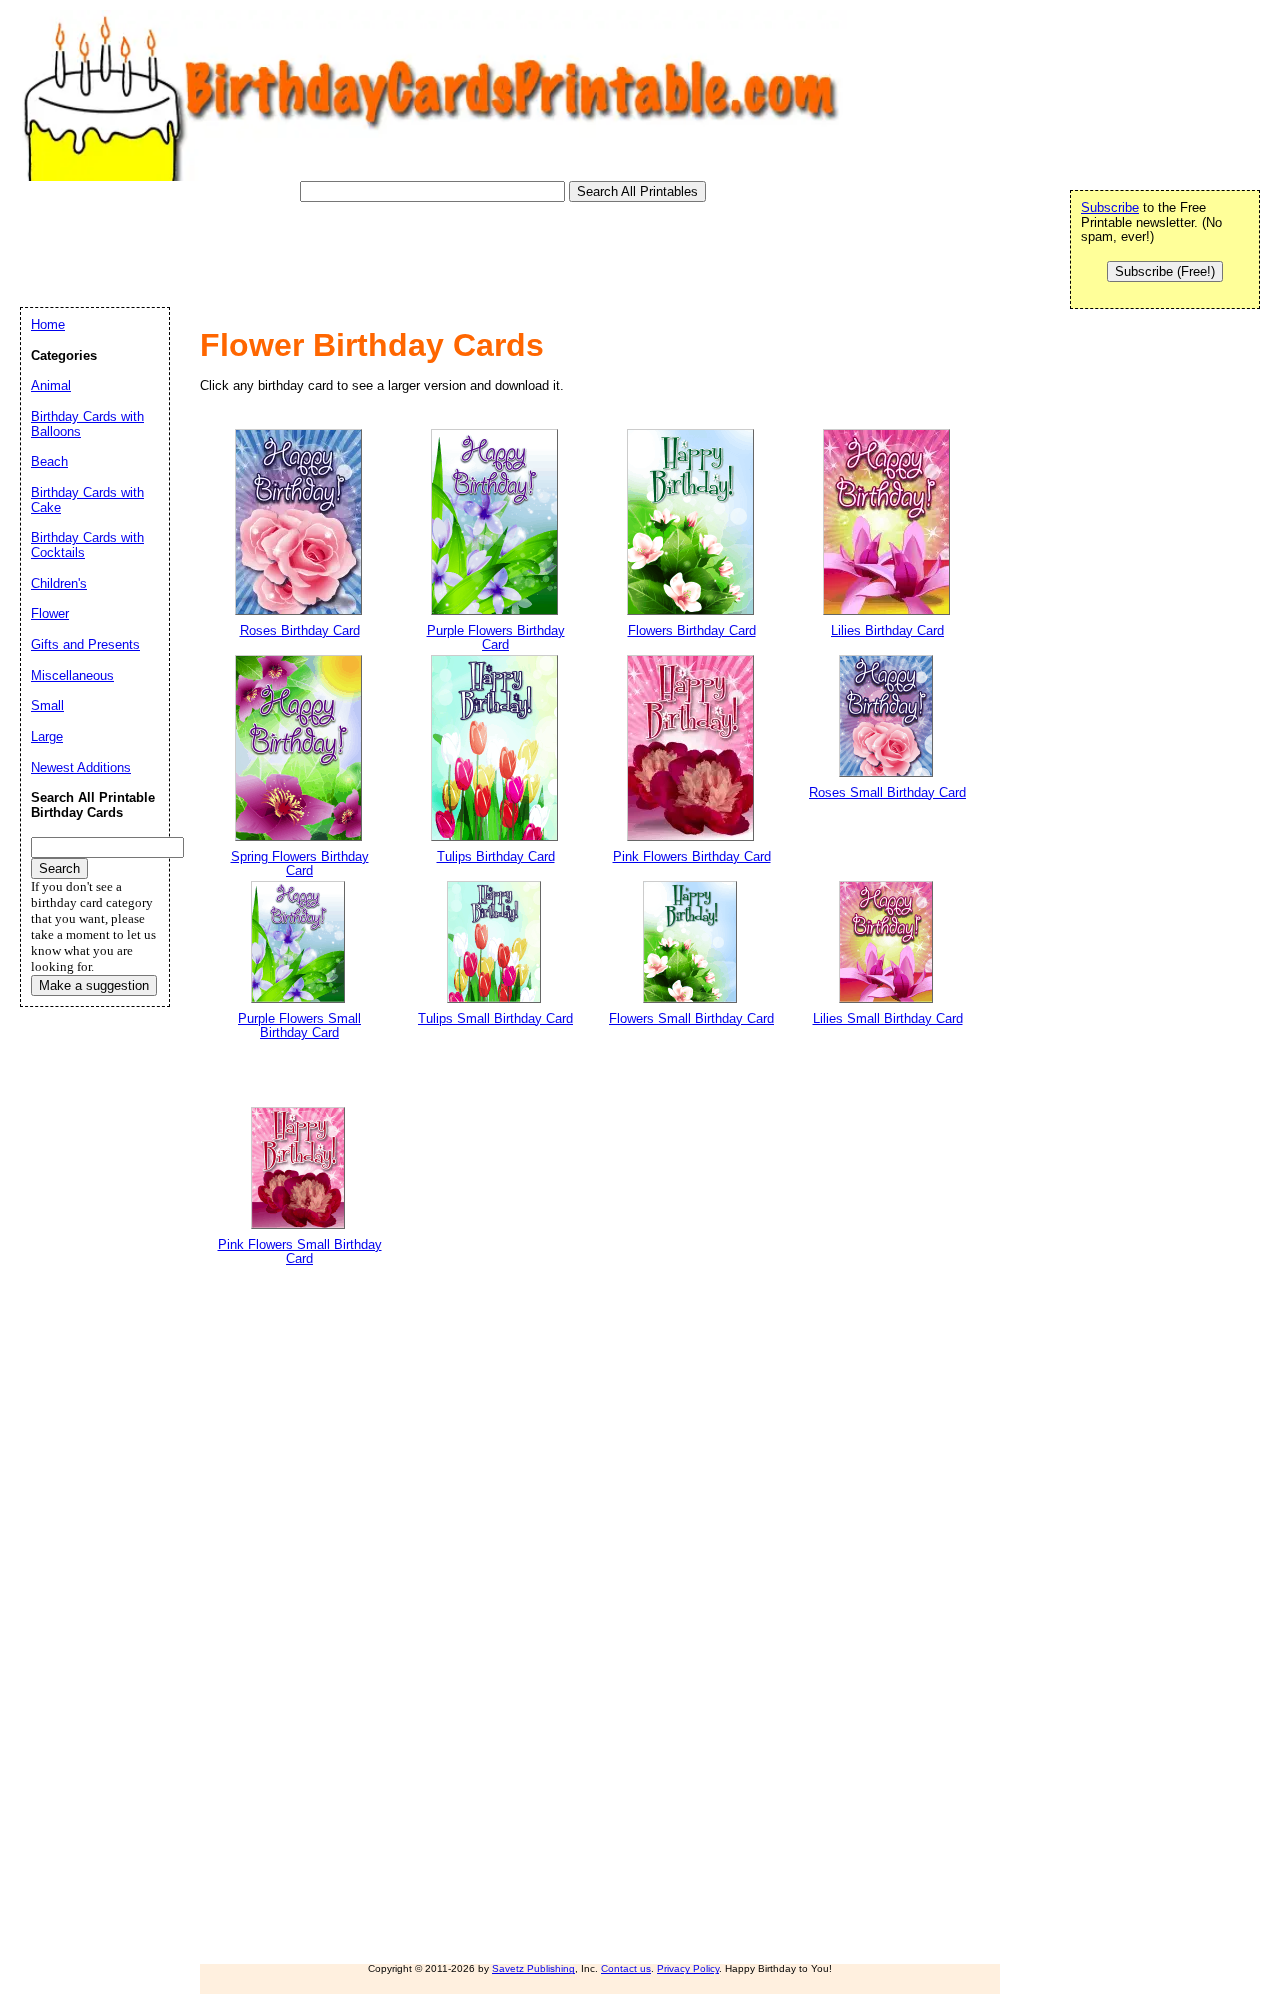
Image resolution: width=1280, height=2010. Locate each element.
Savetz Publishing (533, 1968)
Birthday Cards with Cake (87, 500)
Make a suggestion (94, 985)
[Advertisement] (384, 247)
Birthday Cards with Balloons (87, 424)
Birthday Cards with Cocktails (87, 545)
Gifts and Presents (85, 644)
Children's (59, 583)
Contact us (626, 1968)
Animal (51, 385)
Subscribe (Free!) (1165, 271)
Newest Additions (81, 767)
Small (47, 705)
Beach (49, 461)
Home (48, 324)
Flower (50, 613)
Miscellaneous (72, 675)
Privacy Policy (688, 1968)
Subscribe (1110, 207)
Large (47, 736)
